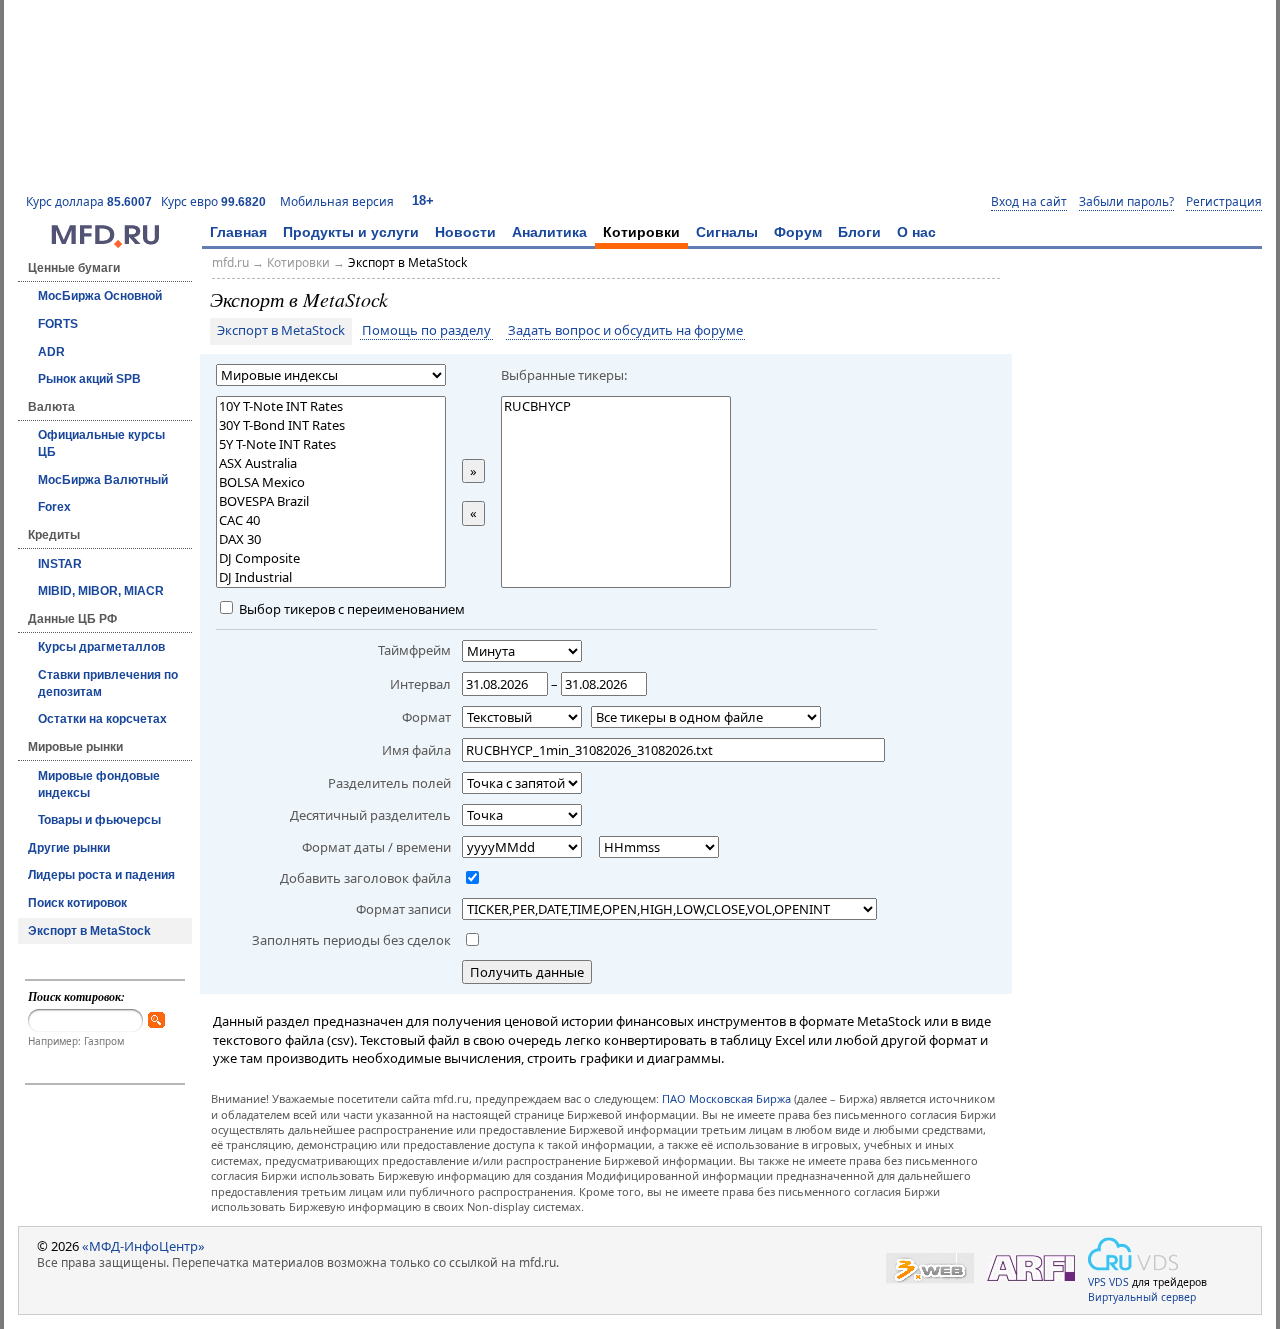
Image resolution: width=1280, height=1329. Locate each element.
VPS (1097, 1282)
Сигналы (727, 232)
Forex (54, 507)
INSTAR (60, 564)
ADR (51, 352)
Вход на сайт (1029, 202)
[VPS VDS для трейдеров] (1133, 1254)
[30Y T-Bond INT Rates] (331, 425)
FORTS (58, 324)
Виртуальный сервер (1142, 1297)
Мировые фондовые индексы (99, 784)
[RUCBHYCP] (616, 406)
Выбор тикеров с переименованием (350, 609)
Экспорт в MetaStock (89, 931)
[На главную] (105, 243)
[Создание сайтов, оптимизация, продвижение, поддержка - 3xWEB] (930, 1268)
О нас (916, 232)
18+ (423, 200)
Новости (465, 232)
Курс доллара (89, 201)
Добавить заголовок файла (365, 878)
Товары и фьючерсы (99, 820)
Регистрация (1224, 202)
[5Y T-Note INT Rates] (331, 444)
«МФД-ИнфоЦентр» (143, 1246)
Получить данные (527, 972)
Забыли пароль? (1126, 202)
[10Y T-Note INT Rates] (331, 406)
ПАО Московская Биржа (726, 1098)
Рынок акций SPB (89, 379)
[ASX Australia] (331, 463)
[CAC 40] (331, 520)
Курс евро (213, 201)
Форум (798, 232)
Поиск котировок (77, 903)
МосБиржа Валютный (103, 480)
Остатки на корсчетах (102, 719)
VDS (1119, 1282)
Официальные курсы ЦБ (101, 443)
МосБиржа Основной (100, 296)
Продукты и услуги (351, 232)
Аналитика (549, 232)
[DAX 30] (331, 539)
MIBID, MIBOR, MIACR (101, 591)
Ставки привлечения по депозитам (108, 683)
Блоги (859, 232)
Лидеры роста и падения (101, 875)
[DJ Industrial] (331, 577)
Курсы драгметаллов (101, 647)
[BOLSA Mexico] (331, 482)
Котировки (641, 232)
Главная (238, 232)
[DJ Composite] (331, 558)
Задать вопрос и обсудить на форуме (625, 331)
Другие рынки (69, 848)
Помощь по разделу (426, 331)
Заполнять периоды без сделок (351, 940)
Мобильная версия (337, 201)
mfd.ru (230, 262)
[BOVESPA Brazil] (331, 501)
